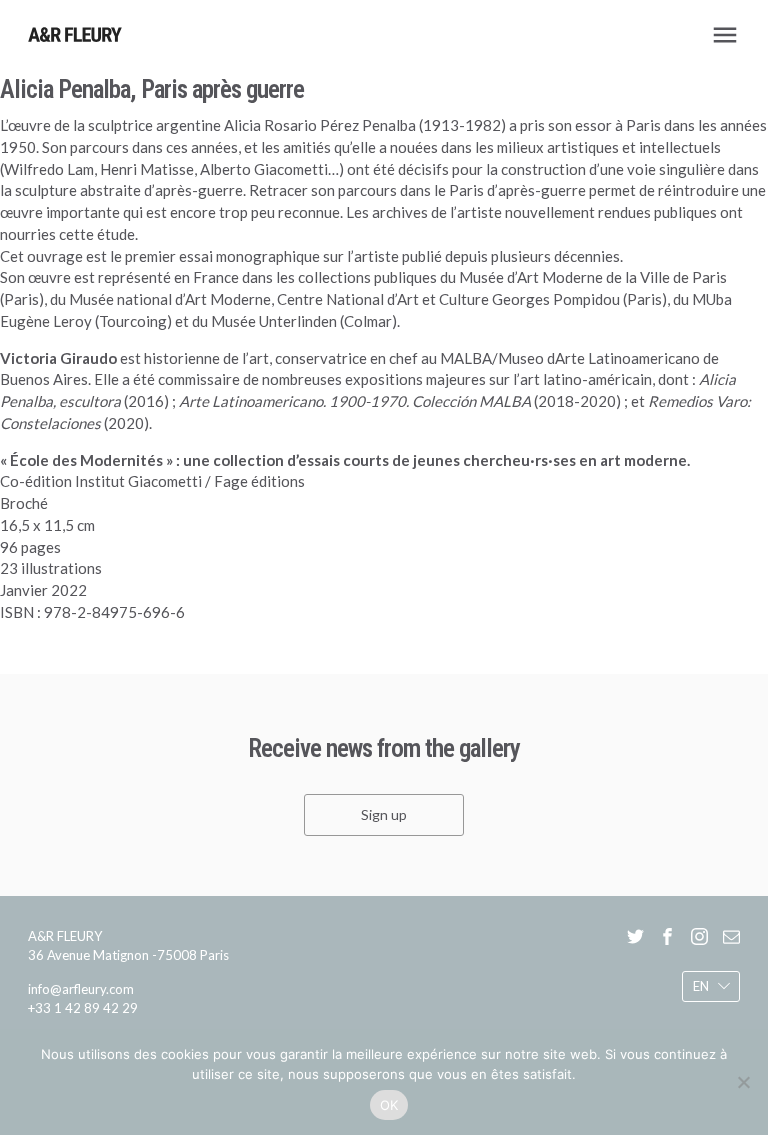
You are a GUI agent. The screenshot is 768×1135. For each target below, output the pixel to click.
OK (389, 1105)
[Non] (743, 1082)
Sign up (384, 814)
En (701, 986)
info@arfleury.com (81, 988)
